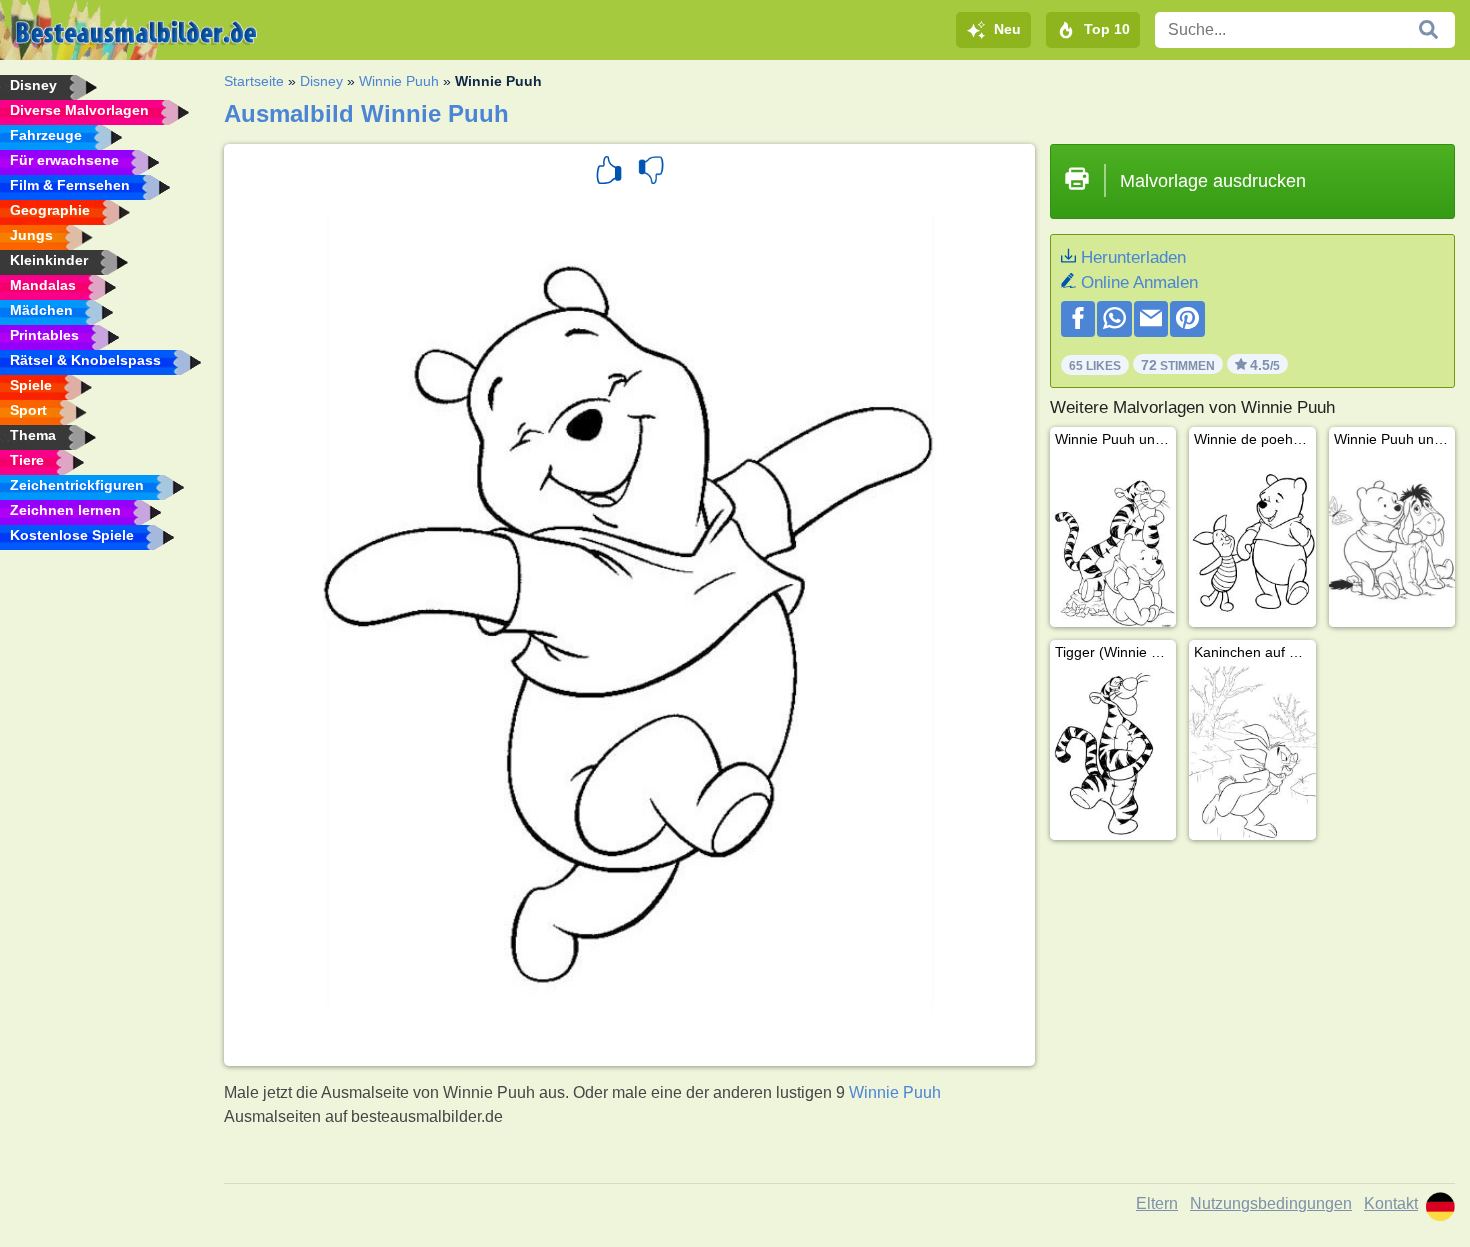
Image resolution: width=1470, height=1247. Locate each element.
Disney (321, 81)
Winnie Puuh (399, 81)
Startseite (254, 81)
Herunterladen (1133, 257)
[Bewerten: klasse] (609, 173)
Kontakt (1391, 1203)
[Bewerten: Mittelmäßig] (651, 173)
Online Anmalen (1139, 282)
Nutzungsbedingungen (1271, 1203)
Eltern (1157, 1203)
